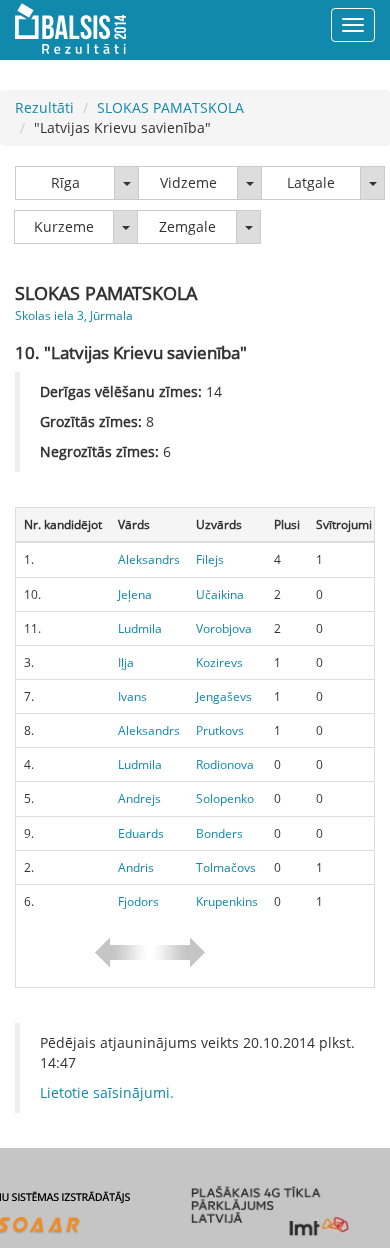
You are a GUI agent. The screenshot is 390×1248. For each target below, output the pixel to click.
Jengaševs (224, 696)
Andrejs (139, 798)
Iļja (126, 662)
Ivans (132, 696)
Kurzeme (64, 226)
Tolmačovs (226, 867)
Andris (136, 867)
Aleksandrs (149, 559)
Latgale (311, 182)
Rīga (65, 182)
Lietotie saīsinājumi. (107, 1092)
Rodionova (225, 764)
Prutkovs (220, 730)
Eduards (141, 833)
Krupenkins (227, 901)
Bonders (219, 833)
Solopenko (225, 798)
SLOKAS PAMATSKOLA (170, 107)
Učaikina (220, 594)
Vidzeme (188, 182)
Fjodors (138, 901)
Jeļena (135, 594)
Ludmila (140, 628)
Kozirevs (219, 662)
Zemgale (187, 226)
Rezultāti (44, 107)
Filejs (210, 559)
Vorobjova (224, 628)
